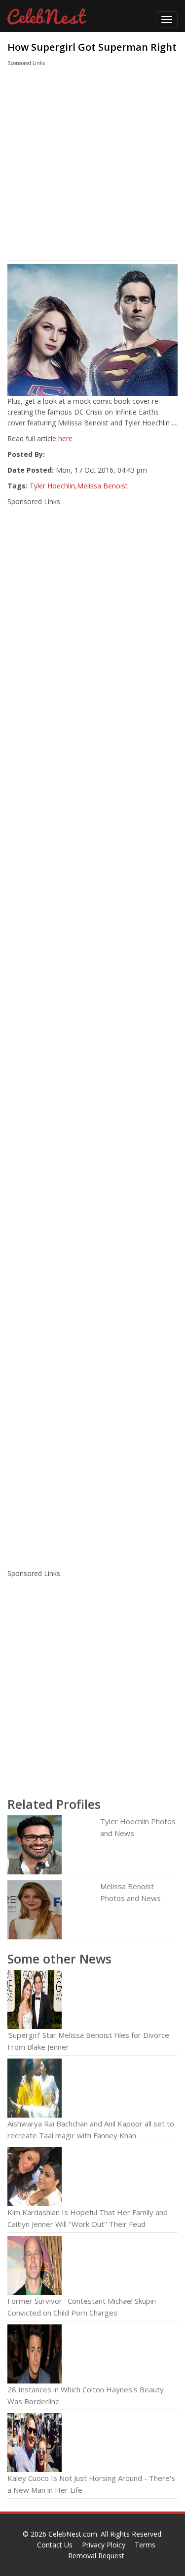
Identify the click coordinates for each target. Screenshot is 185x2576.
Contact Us (55, 2545)
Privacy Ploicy (104, 2545)
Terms (145, 2545)
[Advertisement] (83, 166)
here (65, 438)
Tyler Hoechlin (52, 486)
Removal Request (96, 2556)
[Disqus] (92, 1432)
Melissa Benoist (102, 486)
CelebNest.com (73, 2534)
